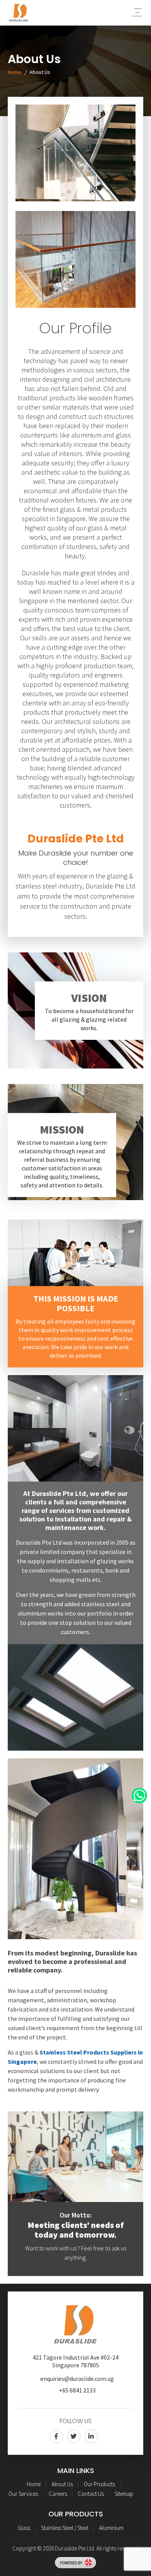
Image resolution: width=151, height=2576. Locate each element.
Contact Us (91, 2494)
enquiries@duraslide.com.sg (77, 2379)
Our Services (23, 2494)
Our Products (99, 2484)
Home (15, 72)
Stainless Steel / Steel (65, 2528)
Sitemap (124, 2494)
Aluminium (111, 2528)
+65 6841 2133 (77, 2390)
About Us (62, 2484)
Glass (24, 2528)
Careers (58, 2494)
